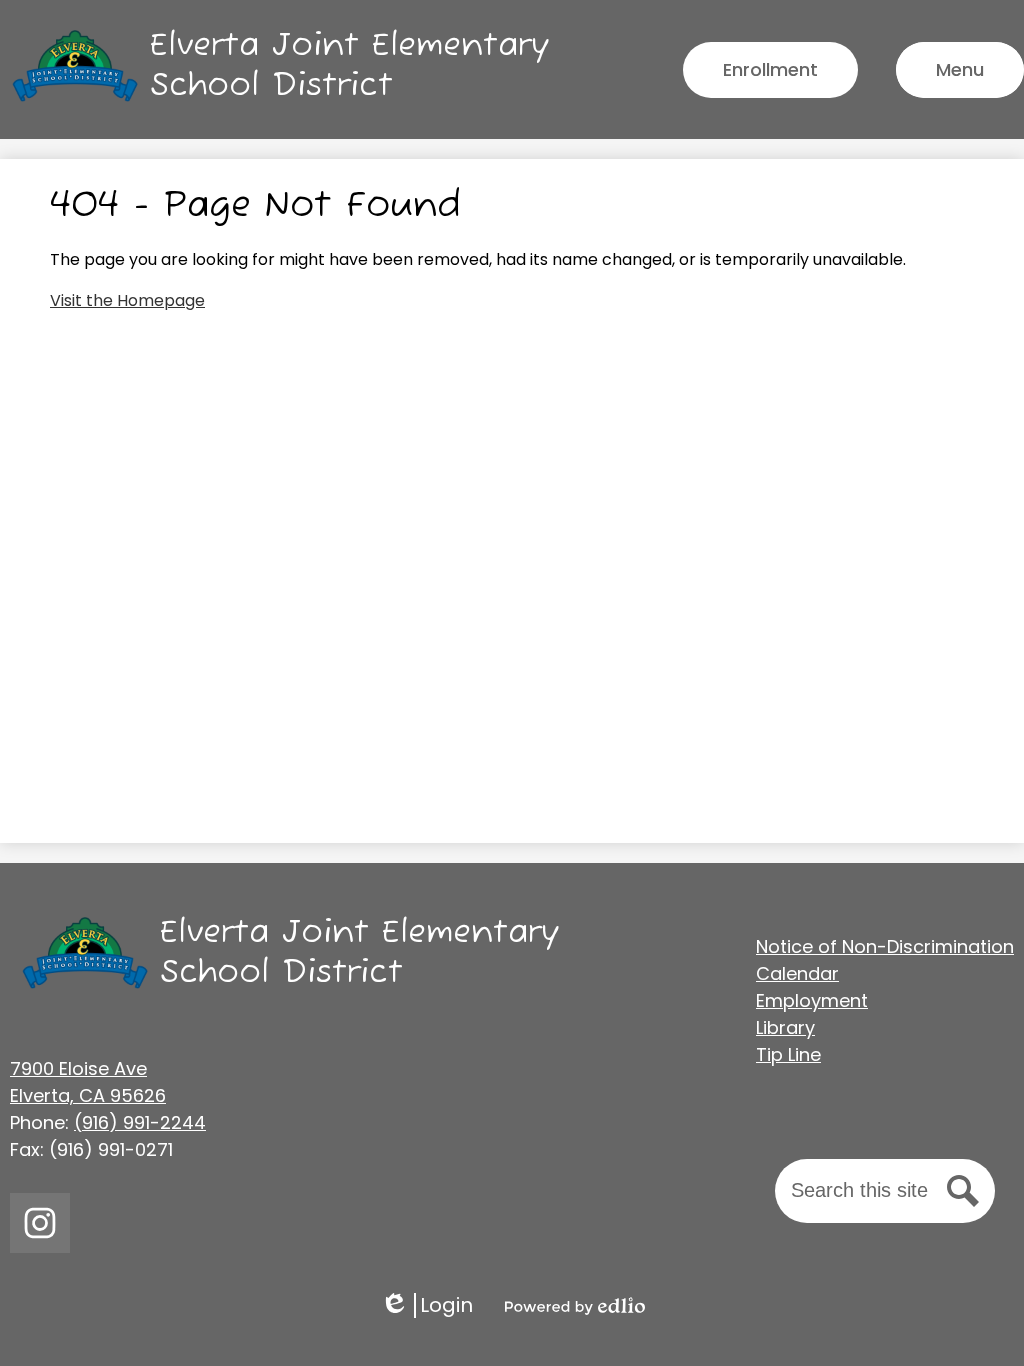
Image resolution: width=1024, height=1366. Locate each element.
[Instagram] (40, 1223)
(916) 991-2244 (140, 1122)
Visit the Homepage (127, 300)
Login (426, 1305)
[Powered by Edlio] (575, 1306)
